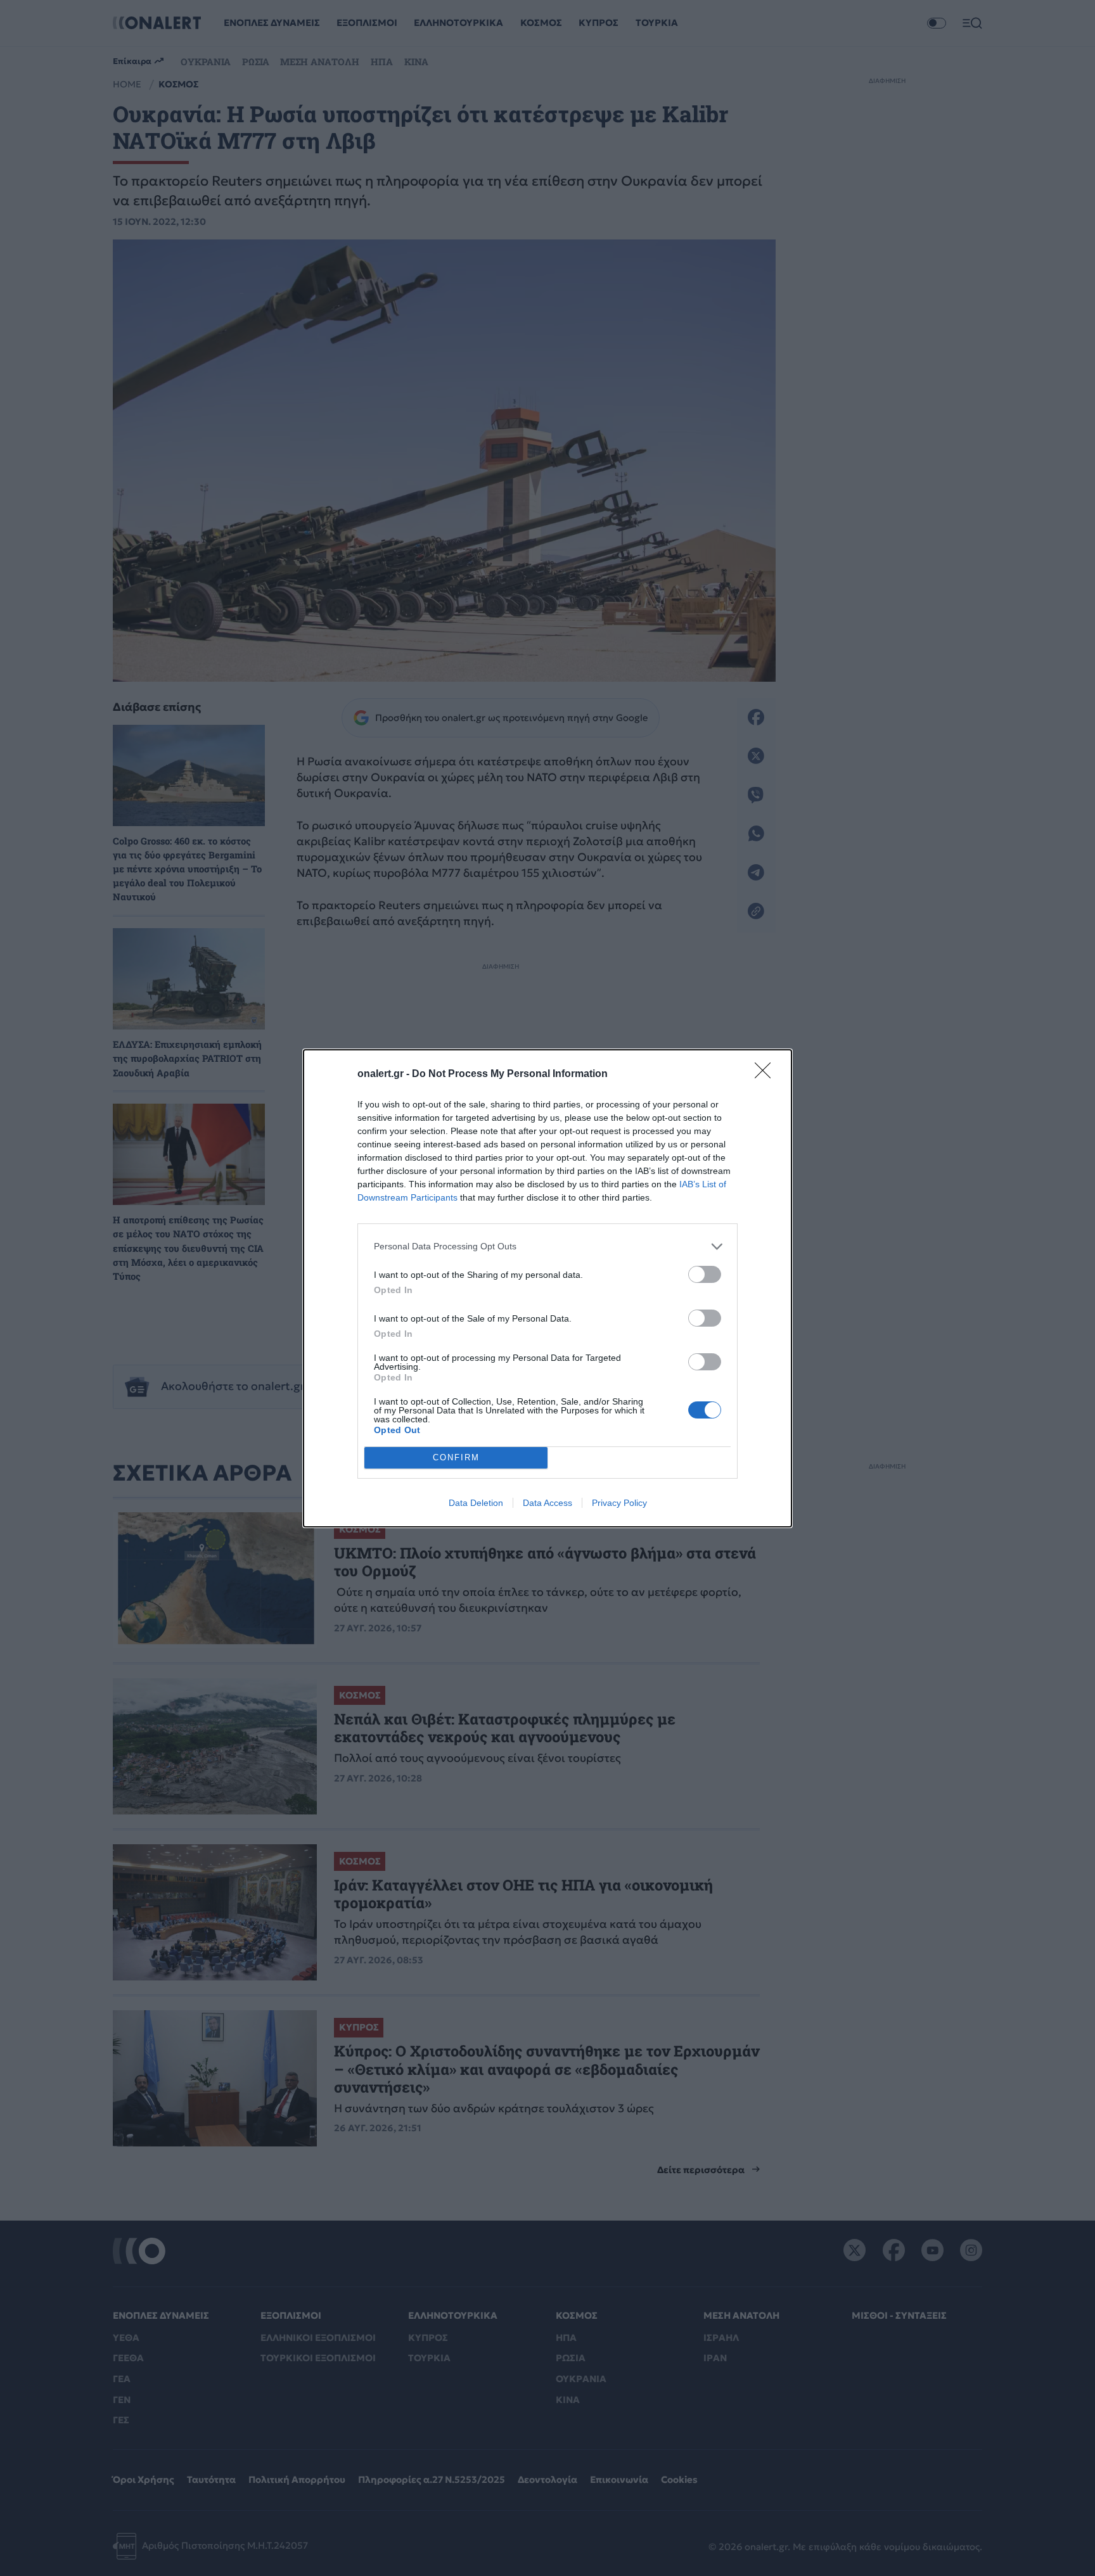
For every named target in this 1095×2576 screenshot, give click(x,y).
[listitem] (547, 1247)
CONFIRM (456, 1457)
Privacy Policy (619, 1503)
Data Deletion (476, 1503)
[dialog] (547, 1288)
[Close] (767, 1074)
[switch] (705, 1274)
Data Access (547, 1503)
